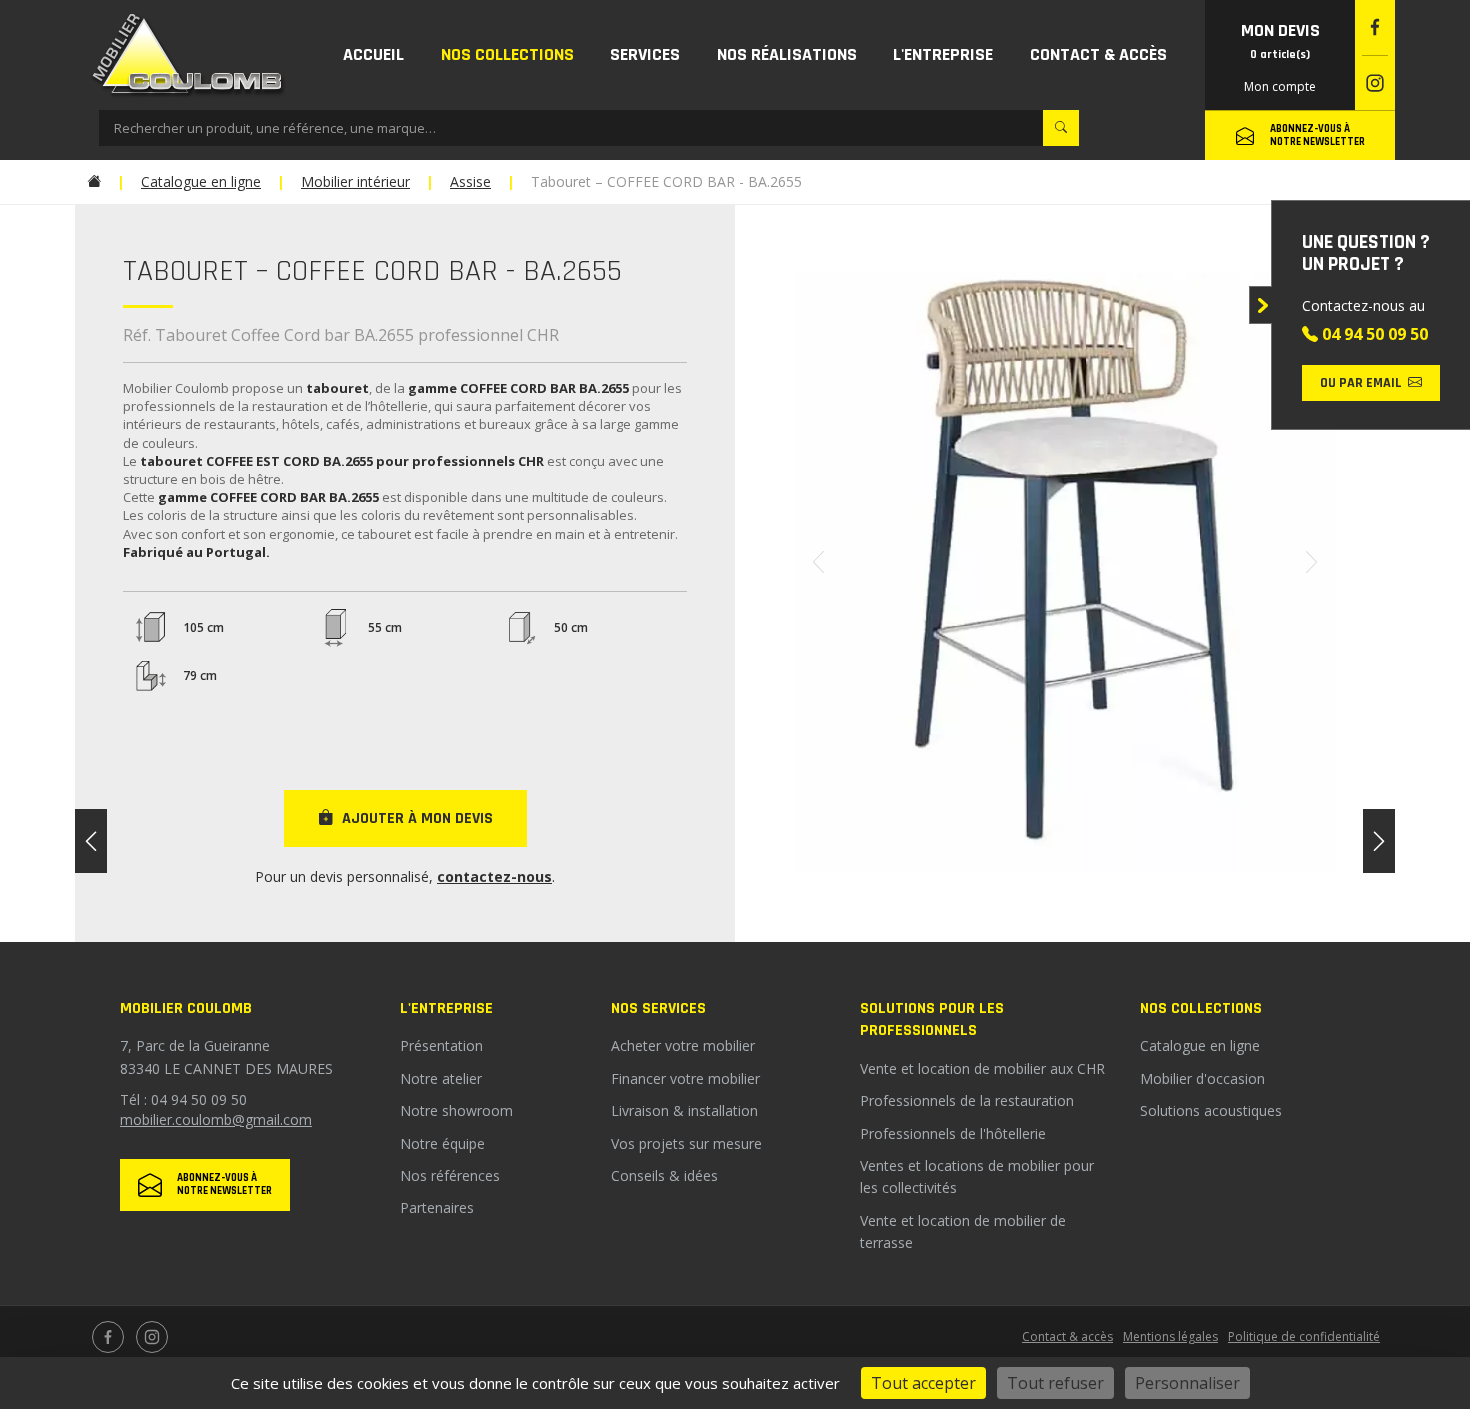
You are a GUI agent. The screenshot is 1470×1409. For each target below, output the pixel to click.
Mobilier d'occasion (1202, 1078)
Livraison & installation (684, 1110)
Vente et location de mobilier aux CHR (982, 1068)
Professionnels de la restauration (967, 1100)
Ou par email (1361, 383)
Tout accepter (923, 1383)
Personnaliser (1187, 1383)
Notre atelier (441, 1078)
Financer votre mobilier (685, 1078)
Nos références (450, 1175)
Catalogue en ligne (1200, 1045)
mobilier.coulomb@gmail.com (216, 1119)
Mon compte (1280, 86)
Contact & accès (1067, 1336)
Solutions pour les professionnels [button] (932, 1019)
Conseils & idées (664, 1175)
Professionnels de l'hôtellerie (953, 1133)
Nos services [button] (658, 1008)
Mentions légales (1170, 1336)
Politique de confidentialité (1304, 1336)
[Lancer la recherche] (1061, 128)
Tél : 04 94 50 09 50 (183, 1099)
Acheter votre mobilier (683, 1045)
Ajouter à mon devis (417, 818)
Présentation (441, 1045)
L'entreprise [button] (446, 1008)
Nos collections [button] (1201, 1008)
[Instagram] (1375, 83)
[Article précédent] (91, 841)
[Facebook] (1375, 27)
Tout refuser (1055, 1383)
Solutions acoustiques (1211, 1110)
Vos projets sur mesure (686, 1143)
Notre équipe (442, 1143)
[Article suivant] (1379, 841)
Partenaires (437, 1207)
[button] (508, 55)
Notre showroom (456, 1110)
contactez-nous (494, 876)
